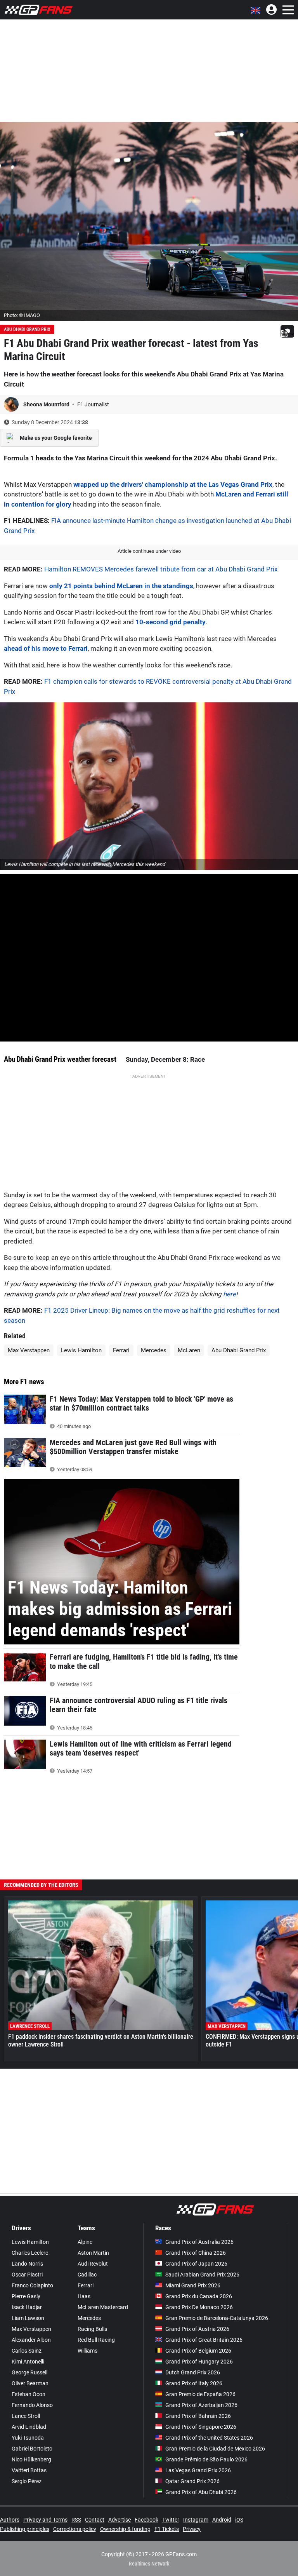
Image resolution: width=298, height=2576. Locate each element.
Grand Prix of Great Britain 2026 (204, 2340)
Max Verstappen (29, 1350)
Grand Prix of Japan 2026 (196, 2264)
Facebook (146, 2520)
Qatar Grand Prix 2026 (192, 2481)
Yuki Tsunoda (28, 2438)
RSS (76, 2520)
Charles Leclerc (30, 2253)
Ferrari (121, 1350)
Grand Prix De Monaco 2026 (199, 2307)
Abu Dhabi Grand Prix (27, 329)
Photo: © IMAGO (22, 315)
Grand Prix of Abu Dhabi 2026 (201, 2492)
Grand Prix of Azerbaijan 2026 (201, 2405)
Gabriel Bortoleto (32, 2449)
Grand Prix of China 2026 (196, 2253)
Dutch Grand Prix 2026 (193, 2372)
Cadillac (87, 2275)
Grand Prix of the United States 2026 (209, 2438)
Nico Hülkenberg (31, 2459)
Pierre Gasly (26, 2296)
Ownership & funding (125, 2529)
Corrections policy (75, 2529)
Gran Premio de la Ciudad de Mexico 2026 (215, 2449)
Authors (10, 2520)
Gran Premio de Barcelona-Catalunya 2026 (217, 2318)
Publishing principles (25, 2529)
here (230, 1294)
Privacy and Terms (45, 2520)
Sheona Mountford (47, 404)
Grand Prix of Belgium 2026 (198, 2351)
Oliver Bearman (30, 2383)
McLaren (189, 1350)
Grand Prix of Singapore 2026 (201, 2427)
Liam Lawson (28, 2318)
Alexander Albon (31, 2340)
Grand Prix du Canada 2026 (199, 2296)
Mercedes (154, 1350)
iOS (239, 2520)
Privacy (192, 2529)
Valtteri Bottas (29, 2470)
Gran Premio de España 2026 (200, 2394)
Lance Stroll (26, 2416)
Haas (84, 2296)
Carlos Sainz (27, 2351)
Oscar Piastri (27, 2275)
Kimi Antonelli (28, 2362)
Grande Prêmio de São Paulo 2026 (206, 2459)
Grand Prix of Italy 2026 (194, 2383)
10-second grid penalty (171, 622)
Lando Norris (27, 2264)
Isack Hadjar (27, 2307)
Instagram (196, 2520)
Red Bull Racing (96, 2340)
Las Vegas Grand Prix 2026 (198, 2470)
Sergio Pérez (27, 2481)
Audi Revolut (93, 2264)
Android (222, 2520)
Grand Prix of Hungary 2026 (199, 2362)
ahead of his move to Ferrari (46, 648)
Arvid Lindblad (29, 2427)
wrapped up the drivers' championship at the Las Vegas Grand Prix (173, 484)
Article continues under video (149, 551)
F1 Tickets (167, 2529)
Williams (87, 2351)
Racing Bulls (92, 2329)
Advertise (120, 2520)
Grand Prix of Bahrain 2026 (198, 2416)
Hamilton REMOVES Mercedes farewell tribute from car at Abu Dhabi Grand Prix (161, 569)
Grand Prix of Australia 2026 (199, 2242)
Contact (95, 2520)
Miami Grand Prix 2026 (193, 2285)
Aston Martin (93, 2253)
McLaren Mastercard (103, 2307)
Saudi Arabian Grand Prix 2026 (202, 2275)
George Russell (29, 2372)
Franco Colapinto (32, 2285)
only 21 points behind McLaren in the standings (121, 586)
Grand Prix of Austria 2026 (197, 2329)
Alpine (85, 2242)
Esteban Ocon (29, 2394)
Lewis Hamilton (81, 1350)
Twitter (171, 2520)
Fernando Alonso (32, 2405)
